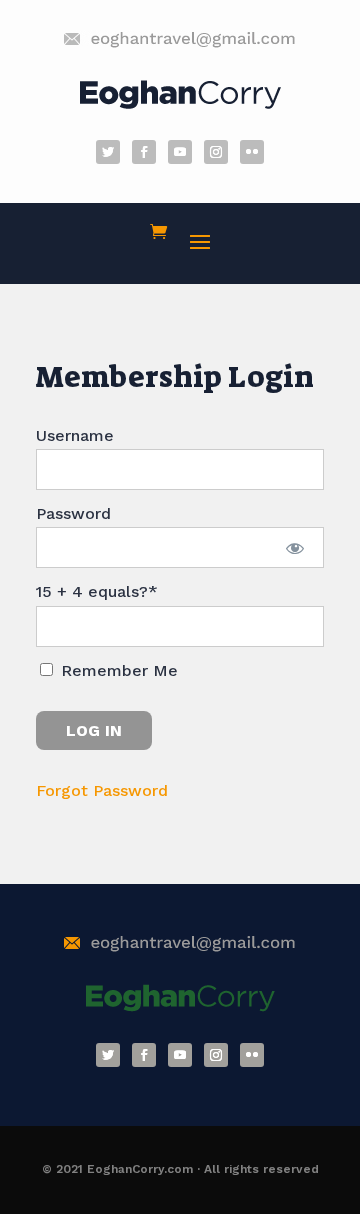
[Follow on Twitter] (108, 152)
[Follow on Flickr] (252, 152)
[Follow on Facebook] (144, 152)
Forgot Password (102, 790)
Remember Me (117, 670)
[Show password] (295, 547)
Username (75, 435)
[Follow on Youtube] (180, 152)
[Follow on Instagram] (216, 152)
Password (73, 513)
